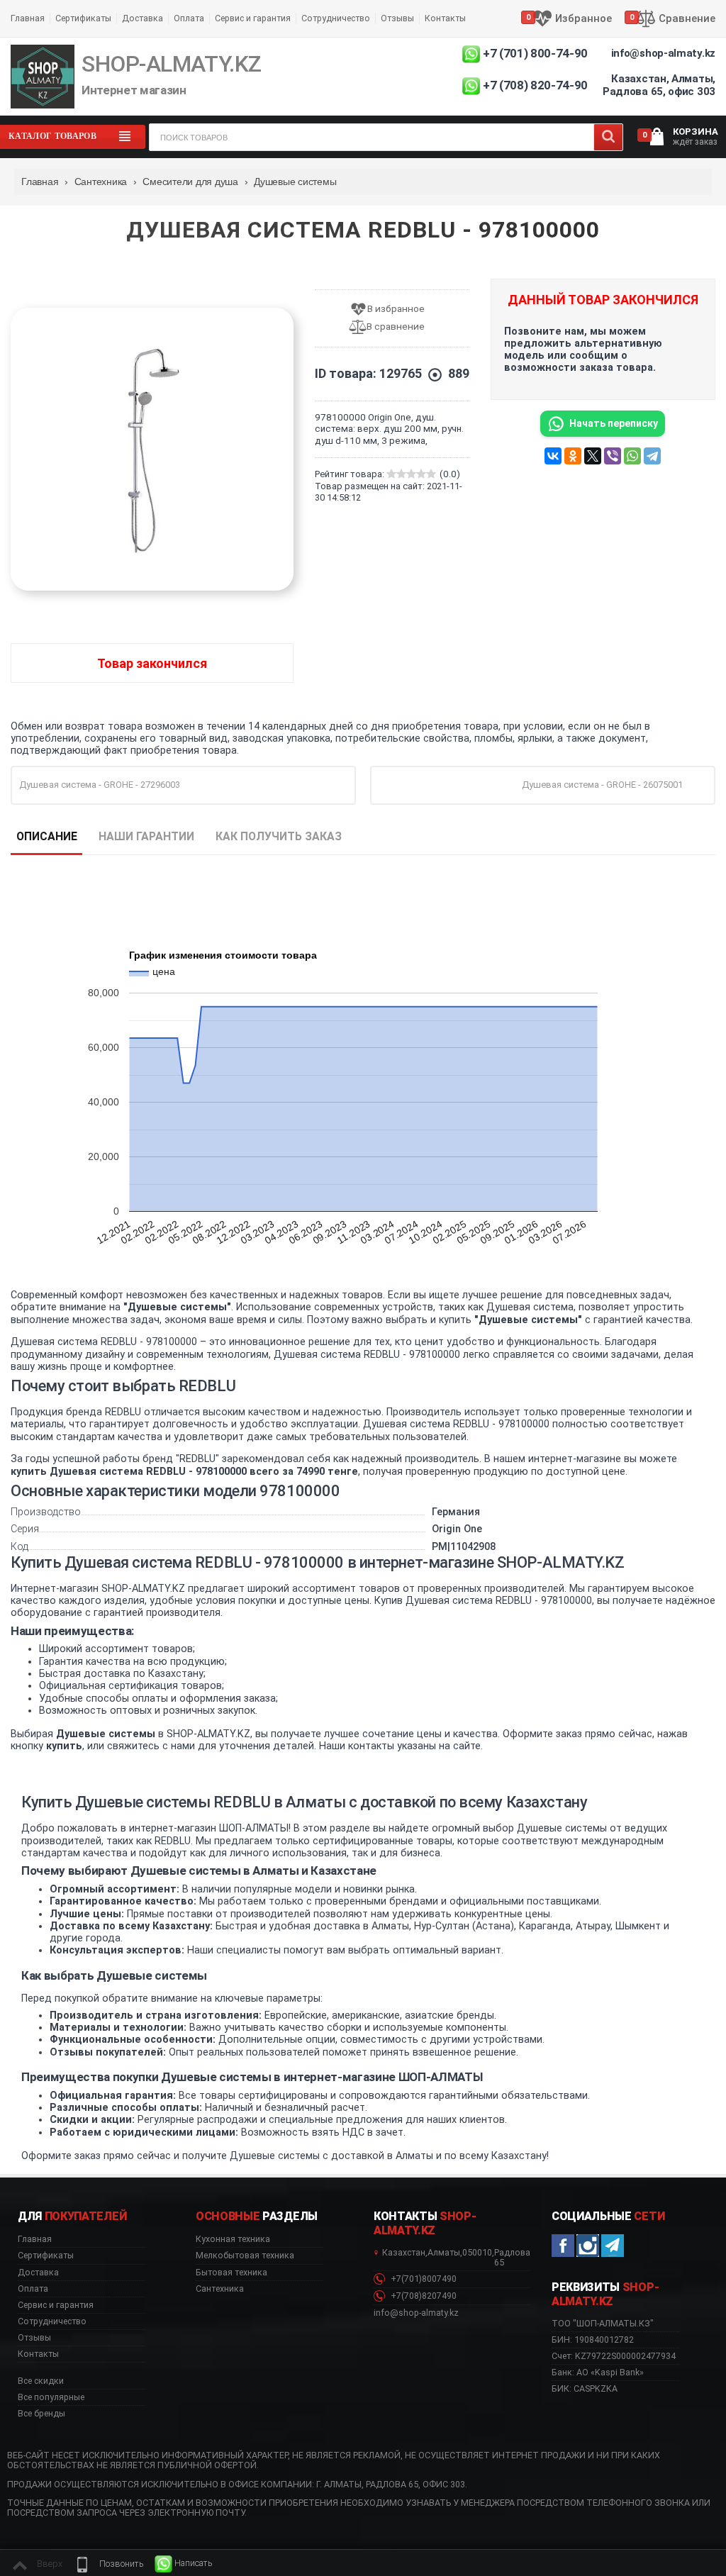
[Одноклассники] (573, 456)
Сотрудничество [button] (52, 2321)
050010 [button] (477, 2253)
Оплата (189, 18)
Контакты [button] (38, 2354)
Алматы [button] (444, 2253)
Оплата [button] (33, 2289)
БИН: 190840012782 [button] (593, 2340)
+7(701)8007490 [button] (423, 2279)
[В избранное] (392, 310)
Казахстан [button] (404, 2253)
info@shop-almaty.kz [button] (416, 2313)
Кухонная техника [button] (233, 2239)
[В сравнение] (392, 327)
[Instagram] (588, 2246)
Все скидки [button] (41, 2381)
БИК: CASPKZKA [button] (585, 2388)
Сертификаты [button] (46, 2256)
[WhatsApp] (632, 456)
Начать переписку (614, 423)
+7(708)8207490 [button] (423, 2296)
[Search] (608, 137)
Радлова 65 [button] (512, 2258)
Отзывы (397, 18)
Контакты (445, 18)
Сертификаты (83, 18)
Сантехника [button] (220, 2289)
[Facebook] (563, 2246)
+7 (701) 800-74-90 (535, 53)
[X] (593, 456)
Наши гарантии (146, 836)
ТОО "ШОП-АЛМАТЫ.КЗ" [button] (603, 2324)
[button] (108, 2564)
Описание (47, 836)
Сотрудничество (336, 18)
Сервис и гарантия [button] (56, 2305)
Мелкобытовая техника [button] (245, 2256)
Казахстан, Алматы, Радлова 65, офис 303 (659, 85)
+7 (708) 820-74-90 (535, 85)
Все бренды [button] (41, 2414)
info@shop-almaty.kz (663, 53)
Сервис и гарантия (253, 18)
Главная (28, 18)
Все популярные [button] (51, 2397)
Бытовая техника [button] (231, 2273)
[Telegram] (652, 456)
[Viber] (613, 456)
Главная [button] (35, 2239)
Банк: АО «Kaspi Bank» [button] (598, 2372)
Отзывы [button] (34, 2338)
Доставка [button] (38, 2273)
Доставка (143, 18)
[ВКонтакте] (553, 456)
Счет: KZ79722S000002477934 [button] (614, 2356)
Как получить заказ (279, 836)
